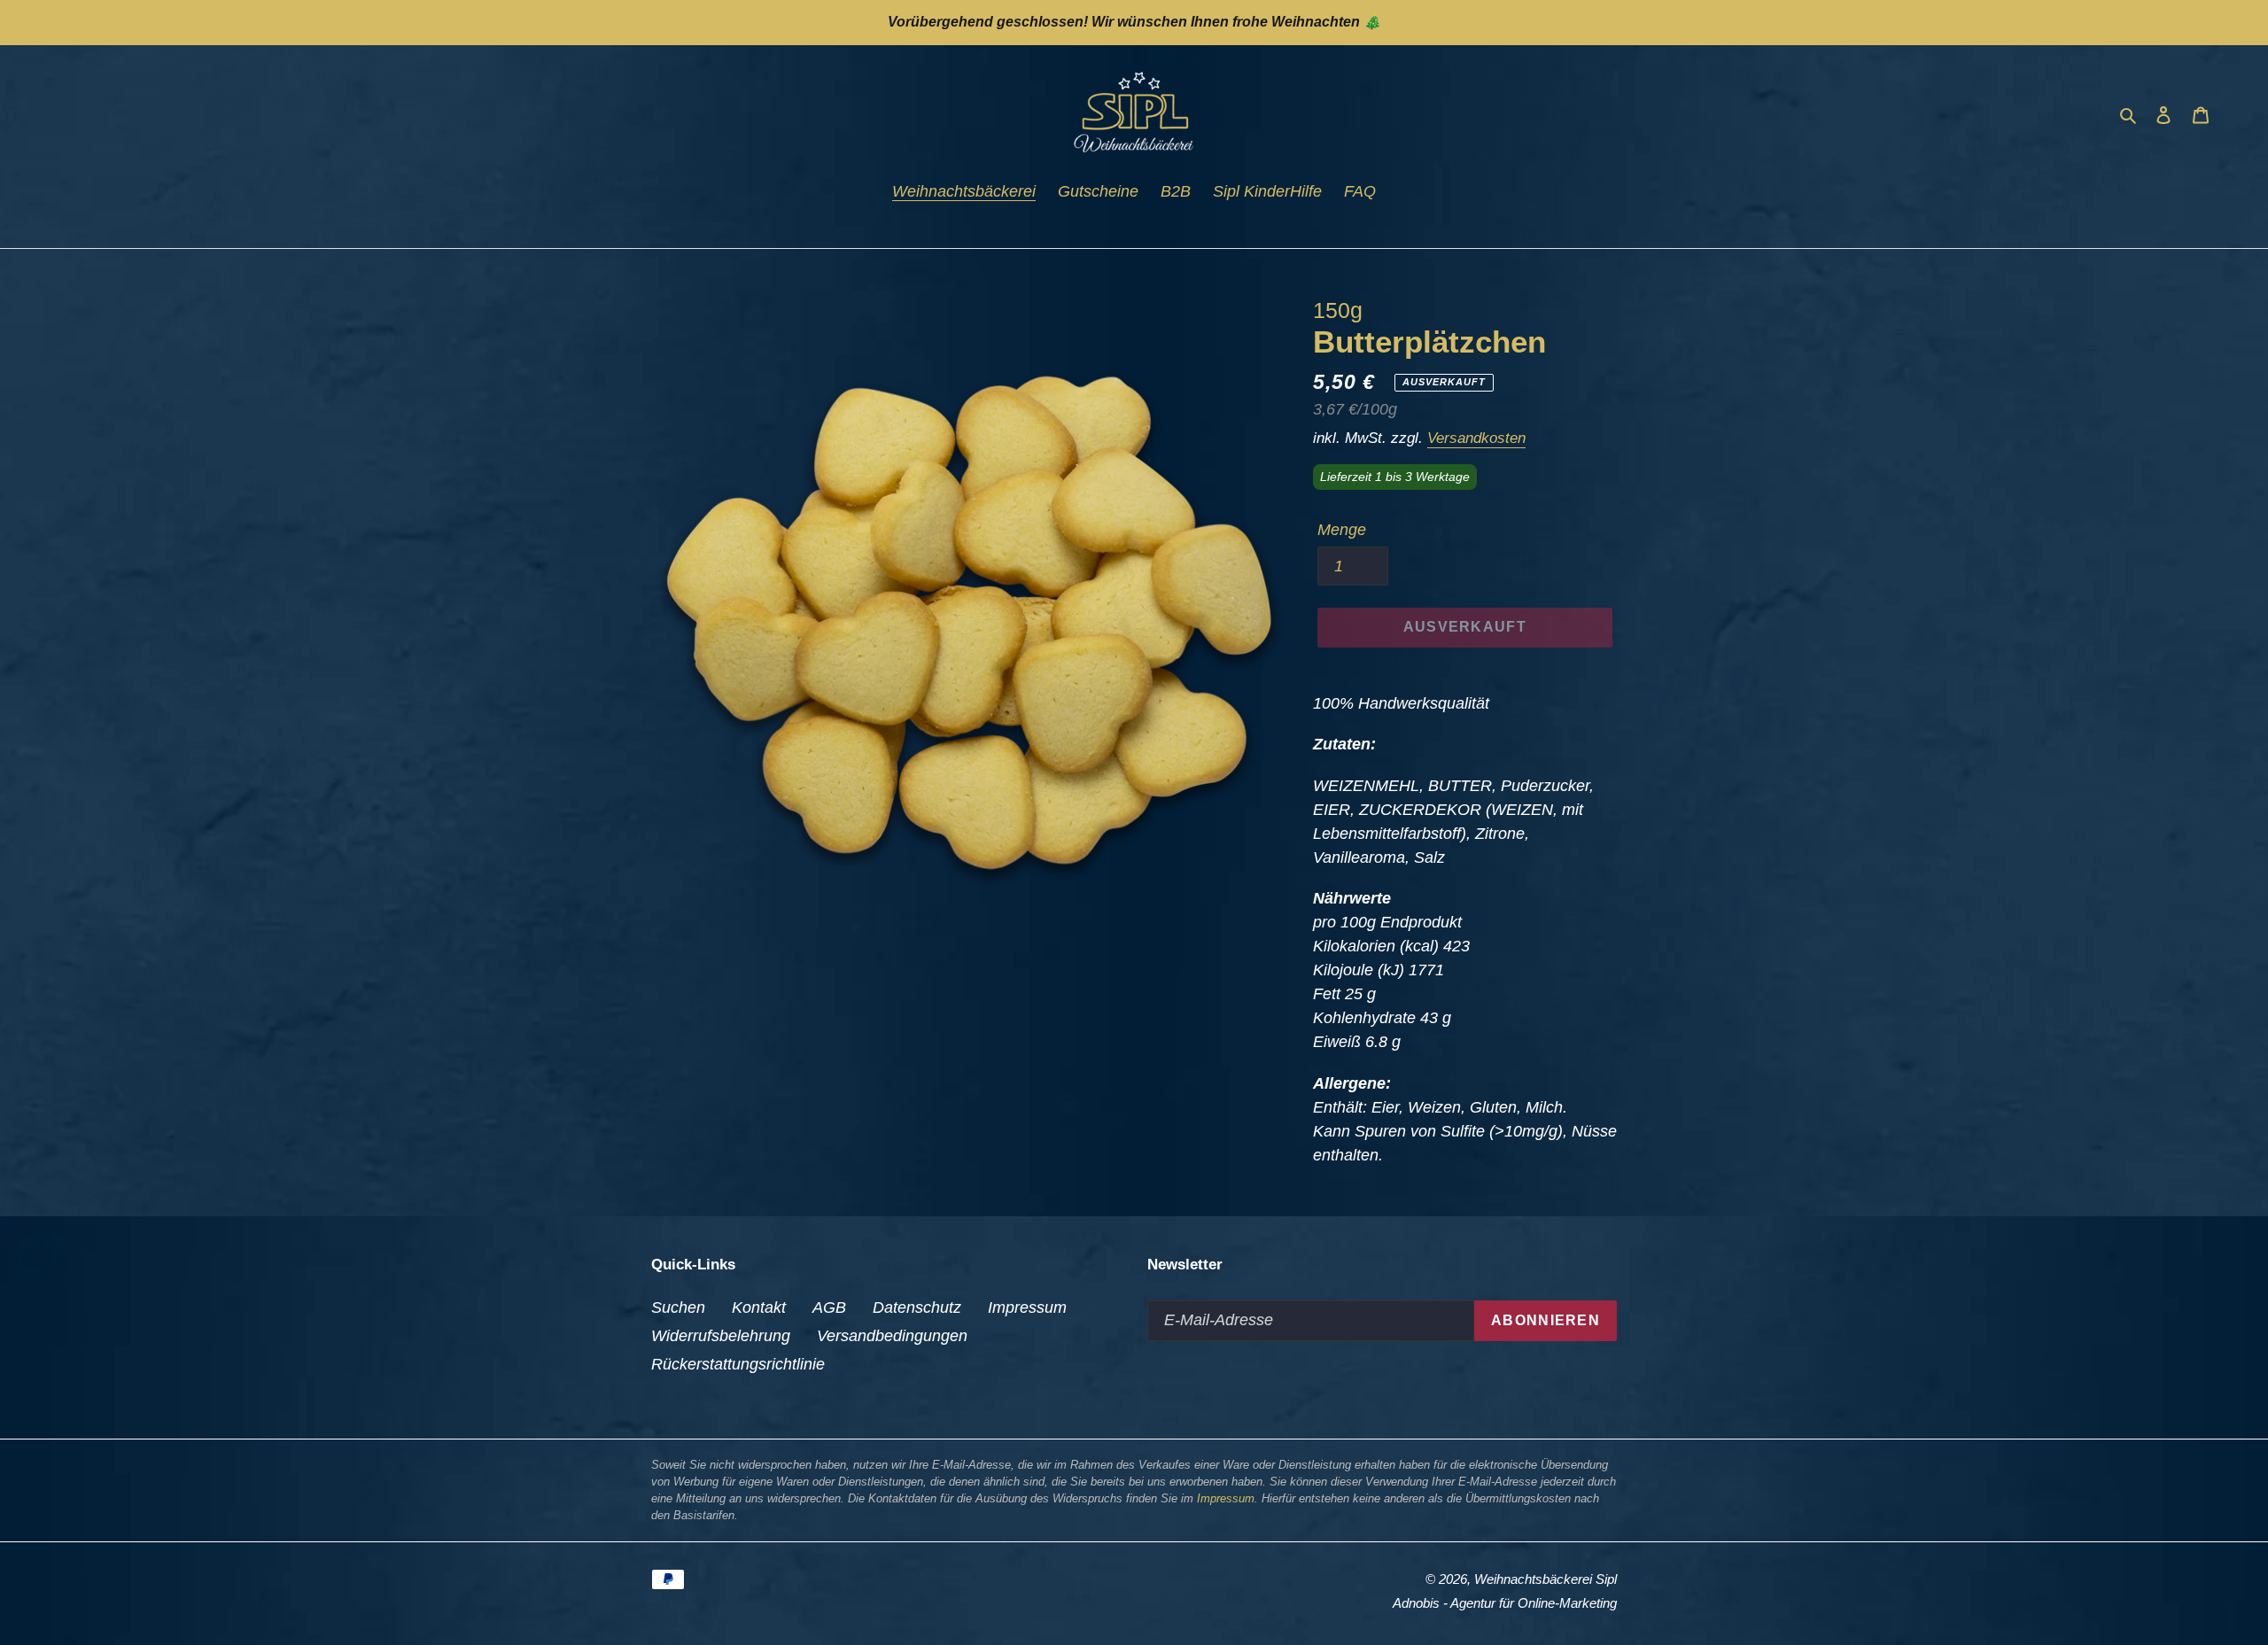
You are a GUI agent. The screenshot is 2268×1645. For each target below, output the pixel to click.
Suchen (678, 1307)
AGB (829, 1307)
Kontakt (759, 1307)
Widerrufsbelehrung (721, 1336)
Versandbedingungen (892, 1336)
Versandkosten (1476, 438)
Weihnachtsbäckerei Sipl (1546, 1579)
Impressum (1027, 1307)
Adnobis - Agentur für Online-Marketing (1505, 1603)
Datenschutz (917, 1307)
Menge (1342, 530)
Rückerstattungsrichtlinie (738, 1364)
